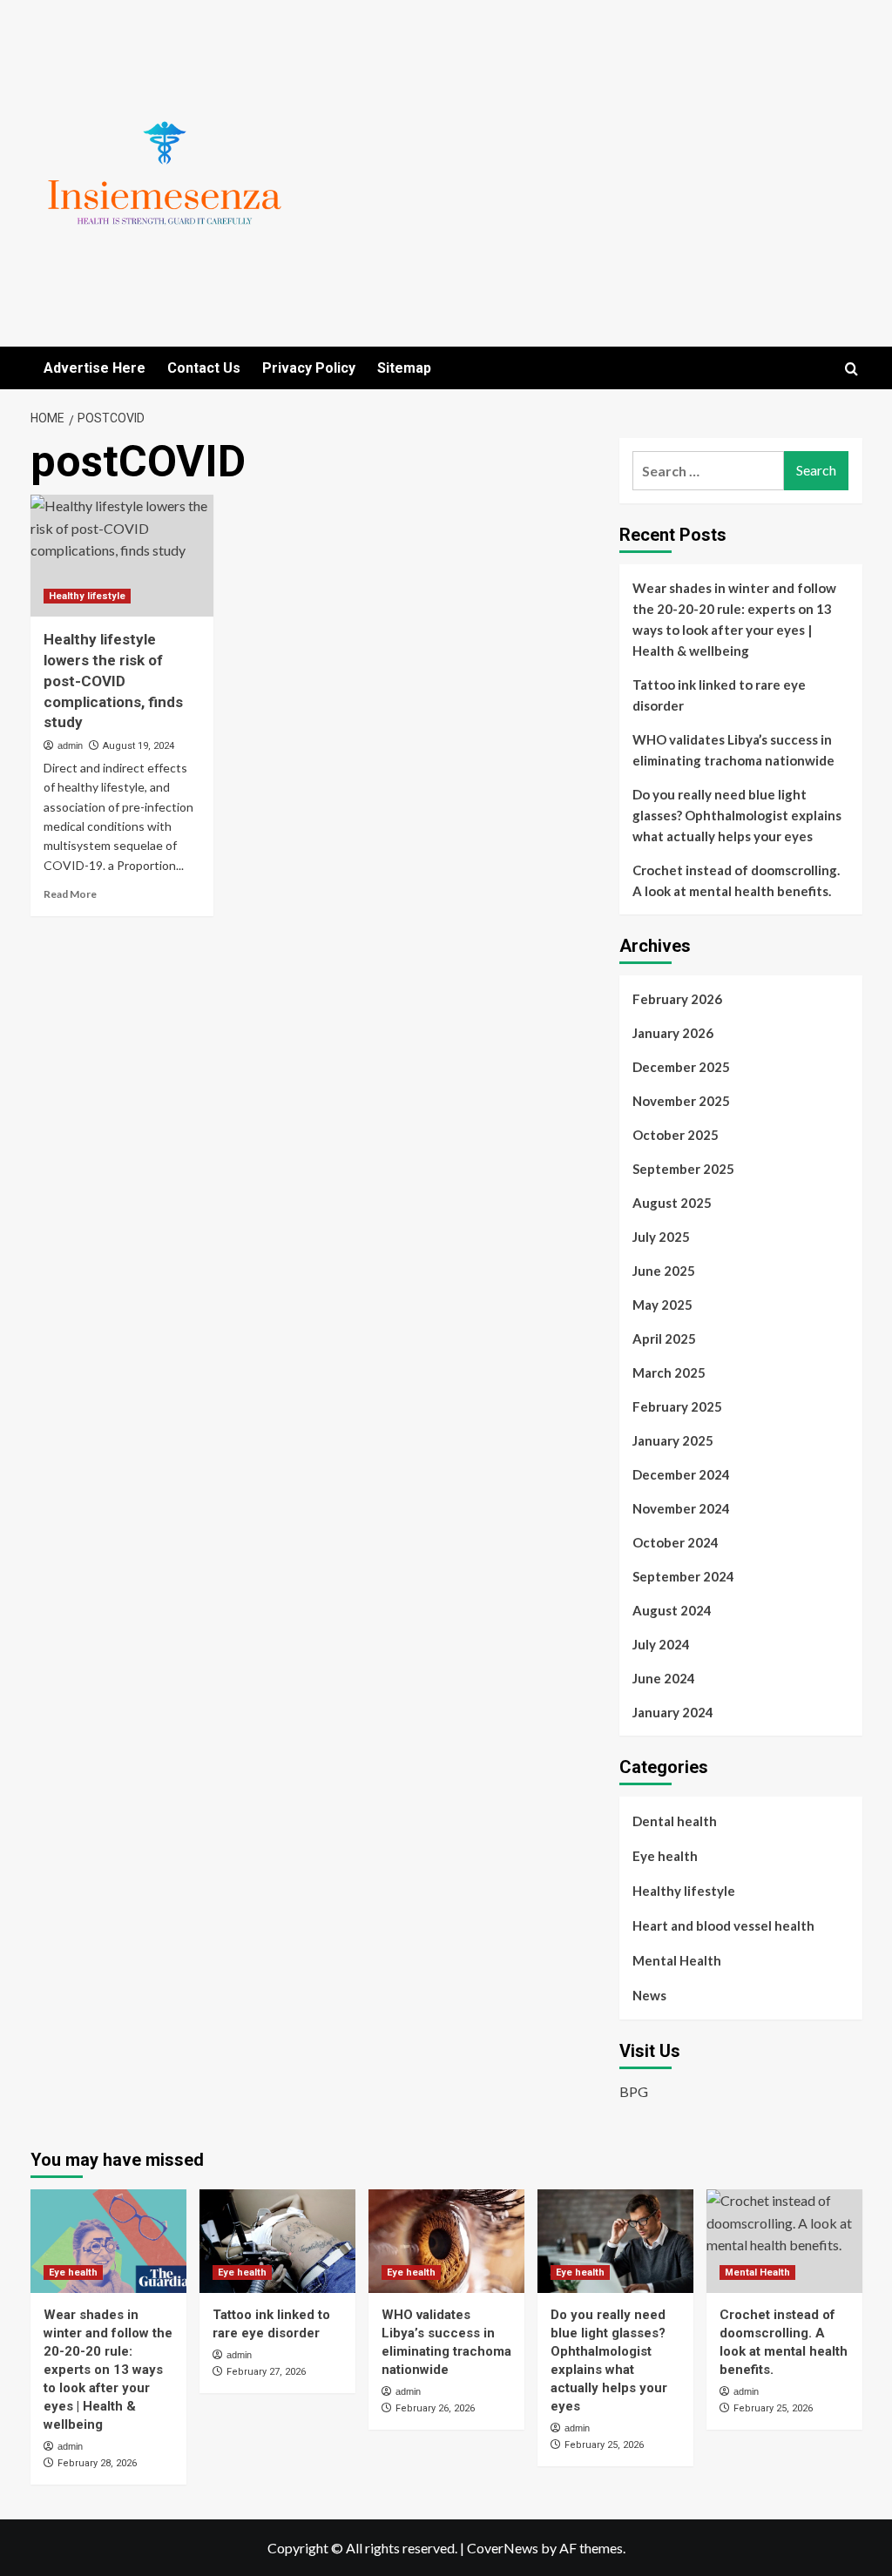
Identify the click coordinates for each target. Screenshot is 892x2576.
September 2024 (683, 1576)
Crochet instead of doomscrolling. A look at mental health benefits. (736, 880)
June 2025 (664, 1271)
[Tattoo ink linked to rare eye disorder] (277, 2241)
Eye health (665, 1856)
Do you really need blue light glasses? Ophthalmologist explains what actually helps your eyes (737, 815)
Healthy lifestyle (87, 596)
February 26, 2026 (435, 2408)
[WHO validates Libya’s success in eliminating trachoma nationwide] (446, 2241)
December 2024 (681, 1474)
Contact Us (204, 368)
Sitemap (404, 368)
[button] (851, 369)
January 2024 (673, 1712)
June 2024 (664, 1678)
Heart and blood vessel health (723, 1925)
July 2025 (661, 1237)
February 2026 (677, 999)
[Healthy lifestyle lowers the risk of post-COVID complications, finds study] (122, 556)
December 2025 (681, 1067)
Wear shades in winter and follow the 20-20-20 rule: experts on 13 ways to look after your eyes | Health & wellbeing (734, 619)
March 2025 (669, 1372)
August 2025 (672, 1203)
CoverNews (503, 2548)
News (649, 1995)
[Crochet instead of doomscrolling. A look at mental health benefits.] (784, 2241)
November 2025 (681, 1101)
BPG (634, 2091)
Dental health (675, 1821)
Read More (70, 894)
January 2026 (673, 1033)
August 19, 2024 (139, 746)
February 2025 (677, 1406)
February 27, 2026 (266, 2372)
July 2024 (661, 1644)
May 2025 (662, 1305)
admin (70, 745)
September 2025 (683, 1169)
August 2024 (672, 1610)
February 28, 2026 (97, 2463)
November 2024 (681, 1508)
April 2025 (664, 1339)
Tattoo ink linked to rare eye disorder (719, 695)
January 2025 (673, 1440)
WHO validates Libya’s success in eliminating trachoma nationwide (733, 750)
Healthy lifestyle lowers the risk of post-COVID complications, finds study (113, 681)
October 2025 (676, 1135)
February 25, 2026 (604, 2445)
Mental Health (677, 1960)
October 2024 (676, 1542)
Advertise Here (95, 368)
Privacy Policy (309, 368)
